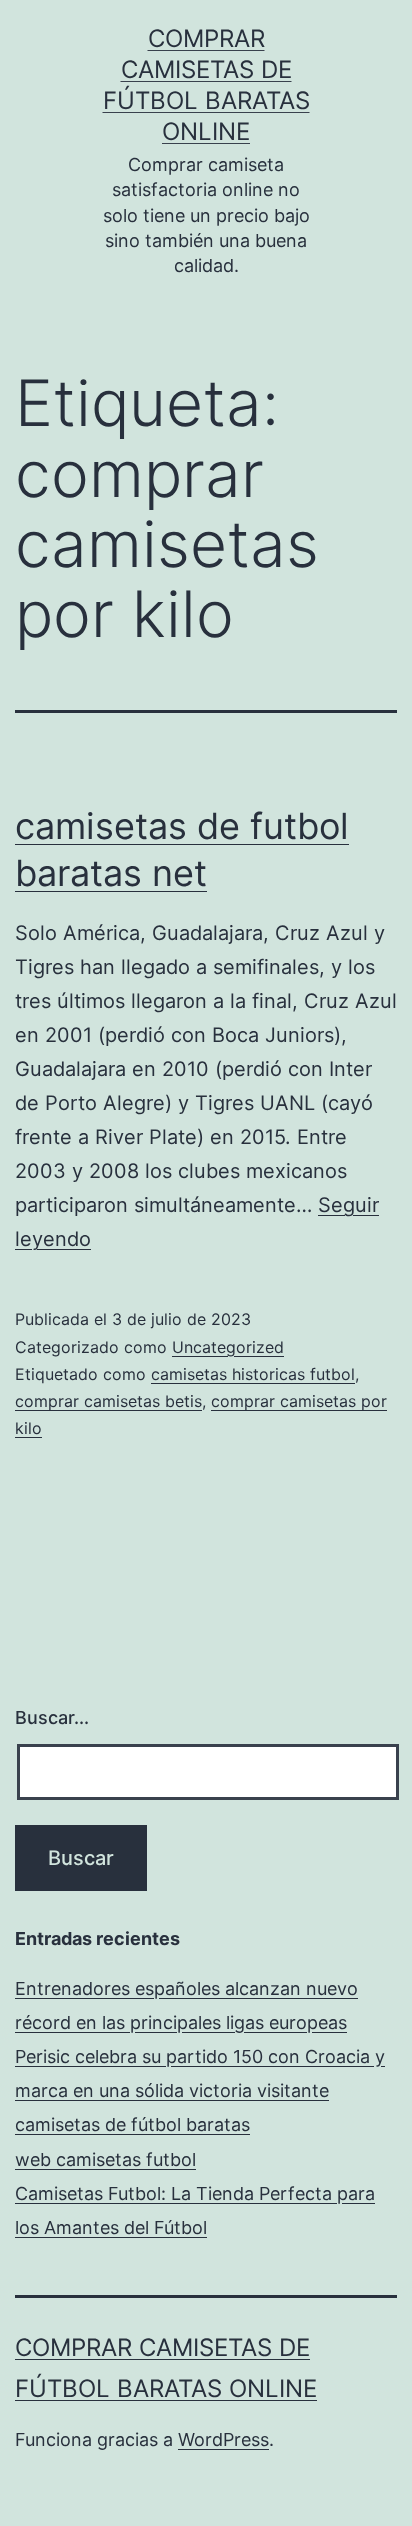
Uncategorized (228, 1347)
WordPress (223, 2439)
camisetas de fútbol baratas (132, 2124)
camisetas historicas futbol (253, 1374)
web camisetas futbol (105, 2159)
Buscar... (52, 1717)
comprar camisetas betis (108, 1401)
